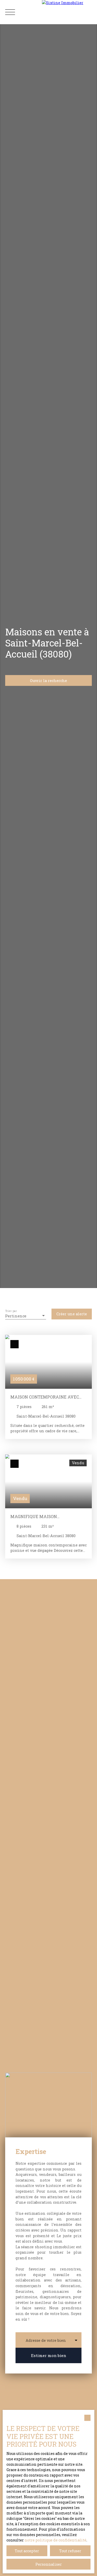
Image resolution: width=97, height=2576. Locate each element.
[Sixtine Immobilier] (69, 12)
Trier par (11, 1311)
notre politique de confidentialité (55, 2540)
